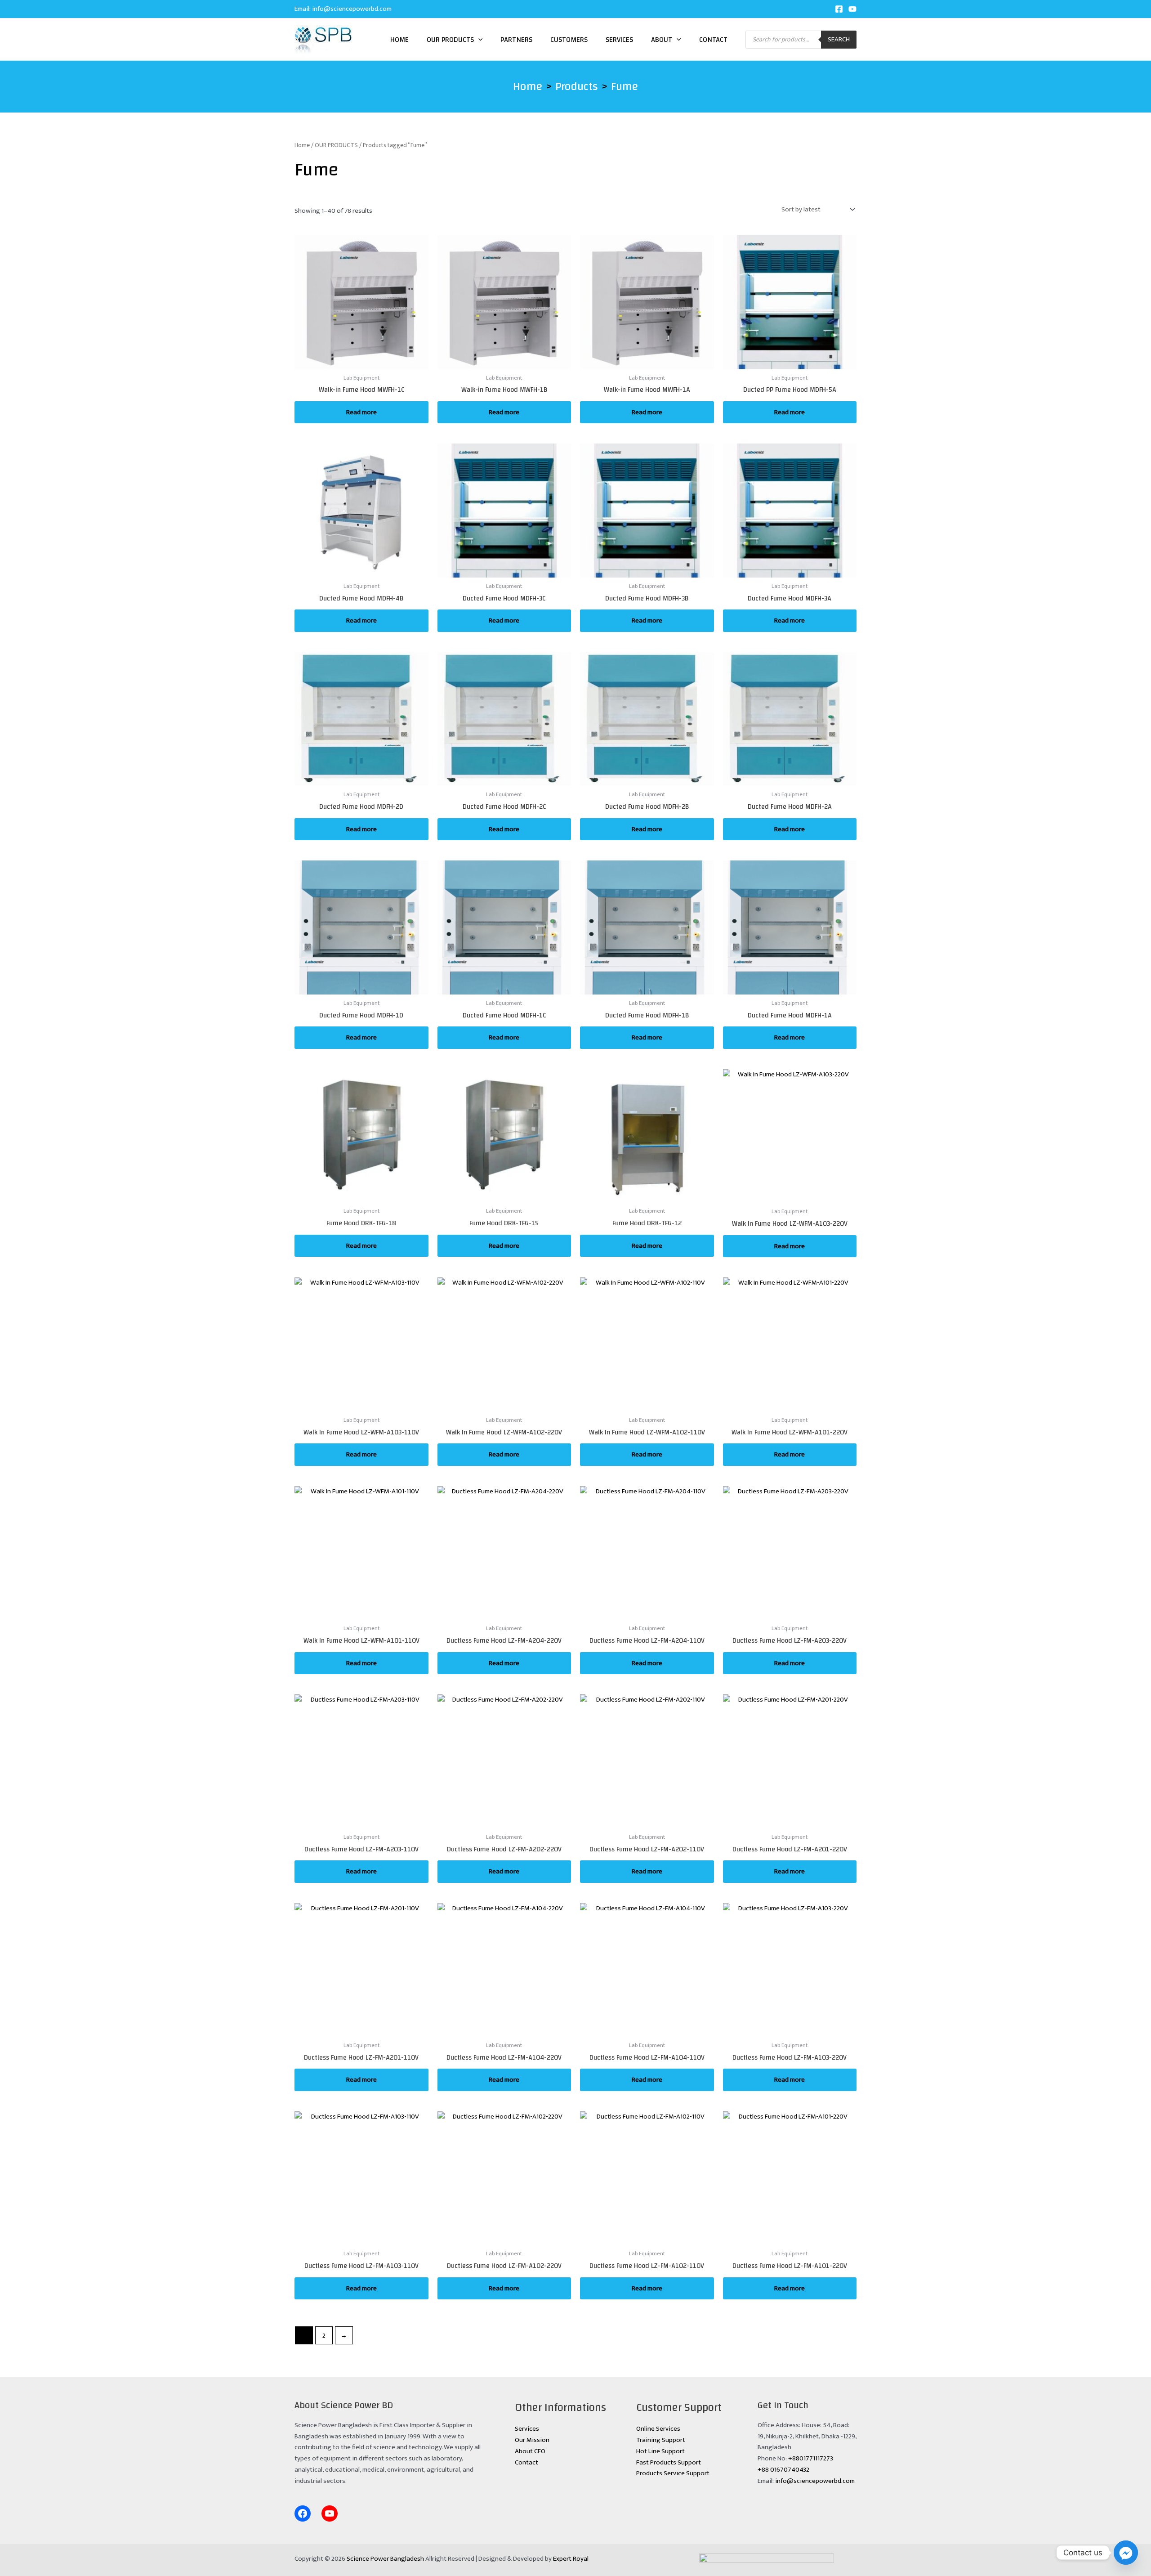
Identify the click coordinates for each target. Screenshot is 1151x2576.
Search (839, 39)
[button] (478, 40)
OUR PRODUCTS (336, 145)
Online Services (658, 2429)
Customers (569, 40)
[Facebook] (839, 9)
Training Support (661, 2440)
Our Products (450, 40)
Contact (713, 40)
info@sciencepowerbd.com (352, 9)
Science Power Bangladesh (385, 2559)
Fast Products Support (669, 2462)
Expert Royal (571, 2559)
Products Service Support (673, 2473)
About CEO (530, 2451)
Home (399, 40)
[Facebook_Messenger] (1126, 2553)
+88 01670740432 (783, 2470)
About (662, 40)
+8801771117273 (811, 2458)
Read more (361, 412)
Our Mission (532, 2440)
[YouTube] (852, 9)
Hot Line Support (660, 2451)
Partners (516, 40)
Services (619, 40)
